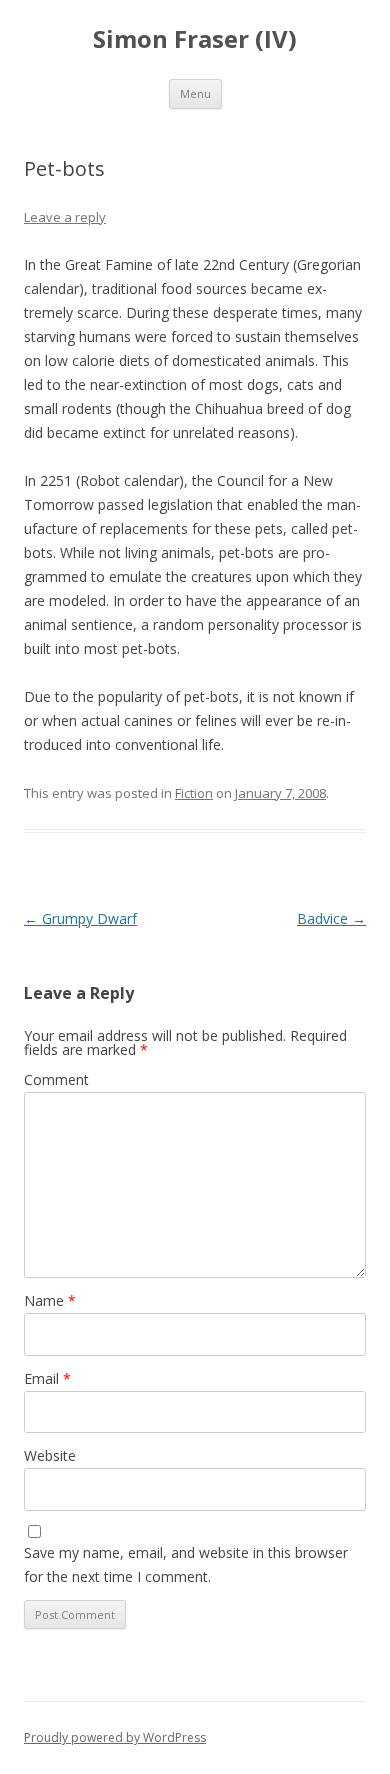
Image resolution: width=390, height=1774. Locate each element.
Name (50, 1300)
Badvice (331, 918)
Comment (56, 1079)
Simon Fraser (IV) (195, 39)
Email (47, 1378)
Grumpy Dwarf (80, 918)
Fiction (194, 793)
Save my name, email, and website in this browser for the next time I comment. (186, 1564)
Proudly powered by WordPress (115, 1737)
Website (50, 1455)
